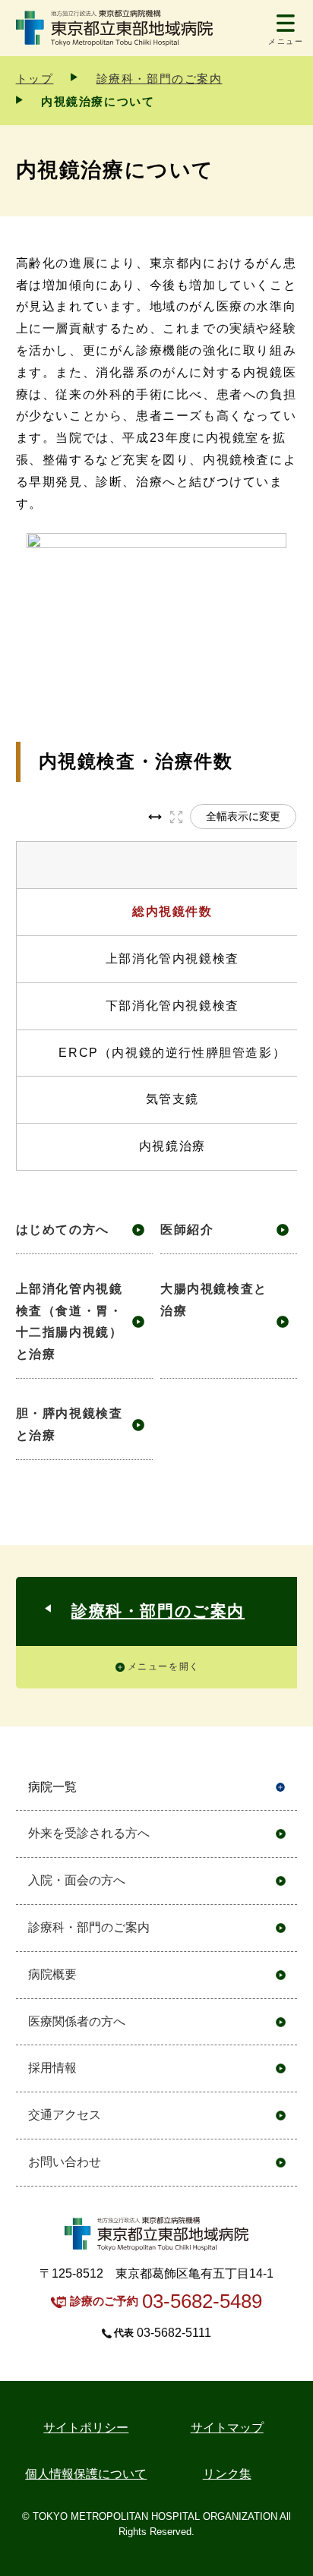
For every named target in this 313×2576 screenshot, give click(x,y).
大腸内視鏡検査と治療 (214, 1300)
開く (281, 1788)
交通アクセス (65, 2115)
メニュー (286, 41)
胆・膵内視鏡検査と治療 (70, 1424)
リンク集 (227, 2474)
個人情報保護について (86, 2474)
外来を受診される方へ (89, 1833)
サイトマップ (227, 2428)
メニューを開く (164, 1666)
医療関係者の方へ (77, 2021)
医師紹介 (187, 1230)
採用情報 (52, 2068)
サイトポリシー (86, 2428)
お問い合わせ (65, 2162)
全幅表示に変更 (243, 816)
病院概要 (52, 1974)
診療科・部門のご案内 (160, 79)
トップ (35, 79)
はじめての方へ (63, 1230)
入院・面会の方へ (77, 1880)
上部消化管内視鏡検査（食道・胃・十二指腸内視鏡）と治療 (70, 1321)
